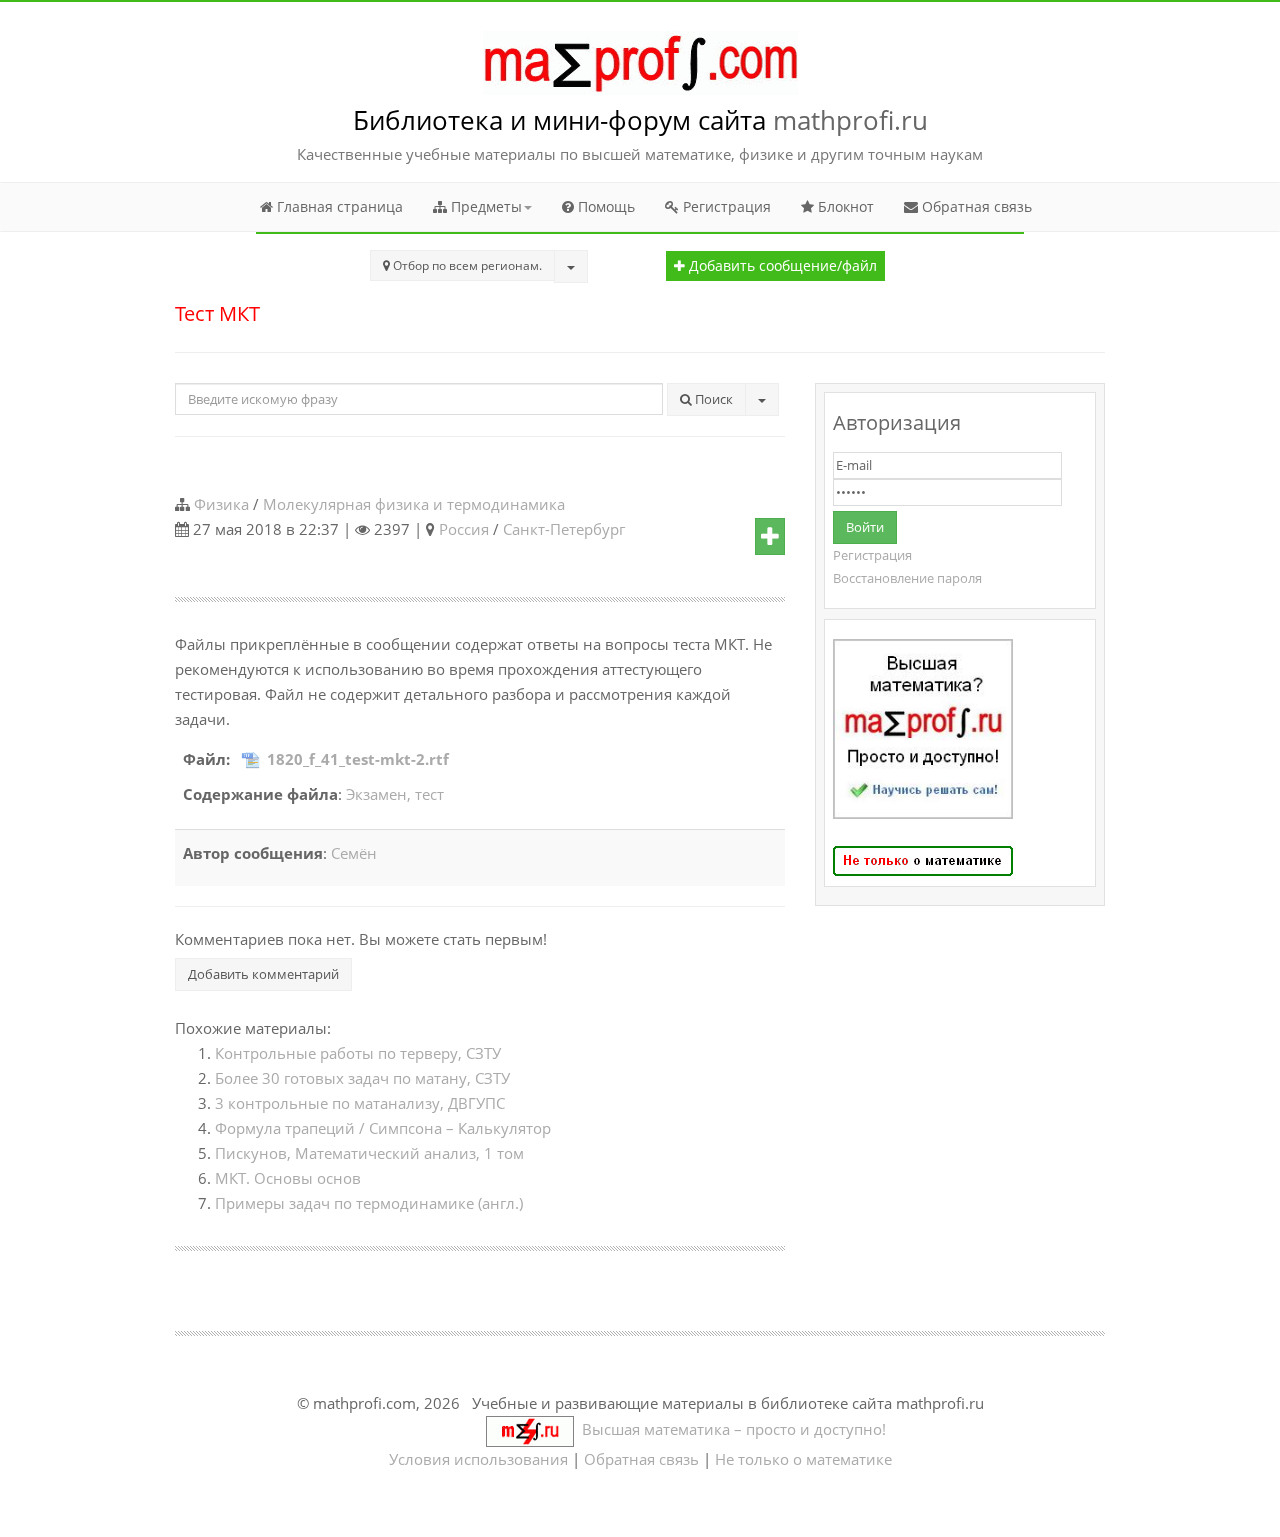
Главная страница (338, 206)
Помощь (604, 206)
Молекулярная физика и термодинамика (414, 504)
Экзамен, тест (395, 794)
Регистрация (725, 206)
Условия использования (478, 1459)
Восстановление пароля (907, 578)
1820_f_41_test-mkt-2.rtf (358, 759)
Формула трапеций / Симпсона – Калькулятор (383, 1128)
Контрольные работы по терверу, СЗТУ (358, 1053)
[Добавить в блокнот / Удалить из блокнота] (770, 537)
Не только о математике (803, 1459)
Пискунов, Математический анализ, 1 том (369, 1153)
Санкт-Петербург (564, 529)
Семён (354, 853)
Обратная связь (975, 206)
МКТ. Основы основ (288, 1178)
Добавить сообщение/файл (781, 266)
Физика (221, 504)
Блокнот (844, 206)
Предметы (484, 206)
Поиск (712, 399)
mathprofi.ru (850, 120)
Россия (464, 529)
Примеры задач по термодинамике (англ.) (369, 1203)
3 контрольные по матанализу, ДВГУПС (360, 1103)
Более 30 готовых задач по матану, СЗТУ (362, 1078)
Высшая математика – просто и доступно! (730, 1429)
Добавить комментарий (263, 974)
